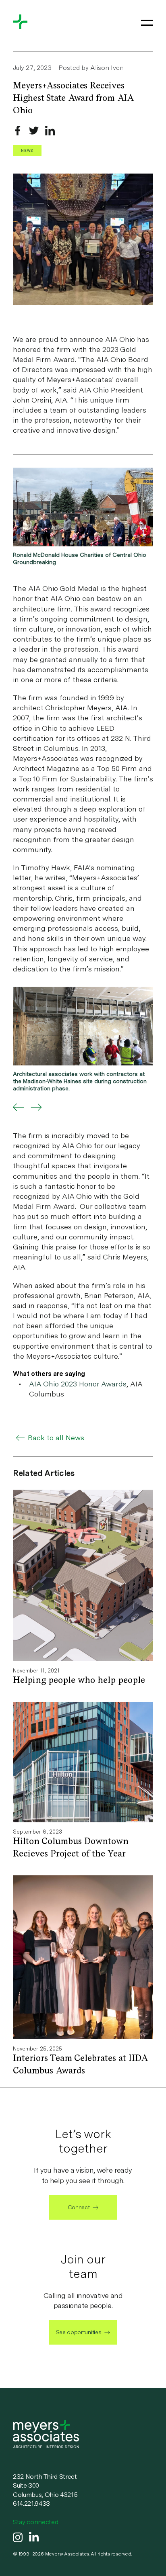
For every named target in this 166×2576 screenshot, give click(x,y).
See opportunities (79, 2332)
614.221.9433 (31, 2503)
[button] (19, 1107)
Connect (79, 2207)
